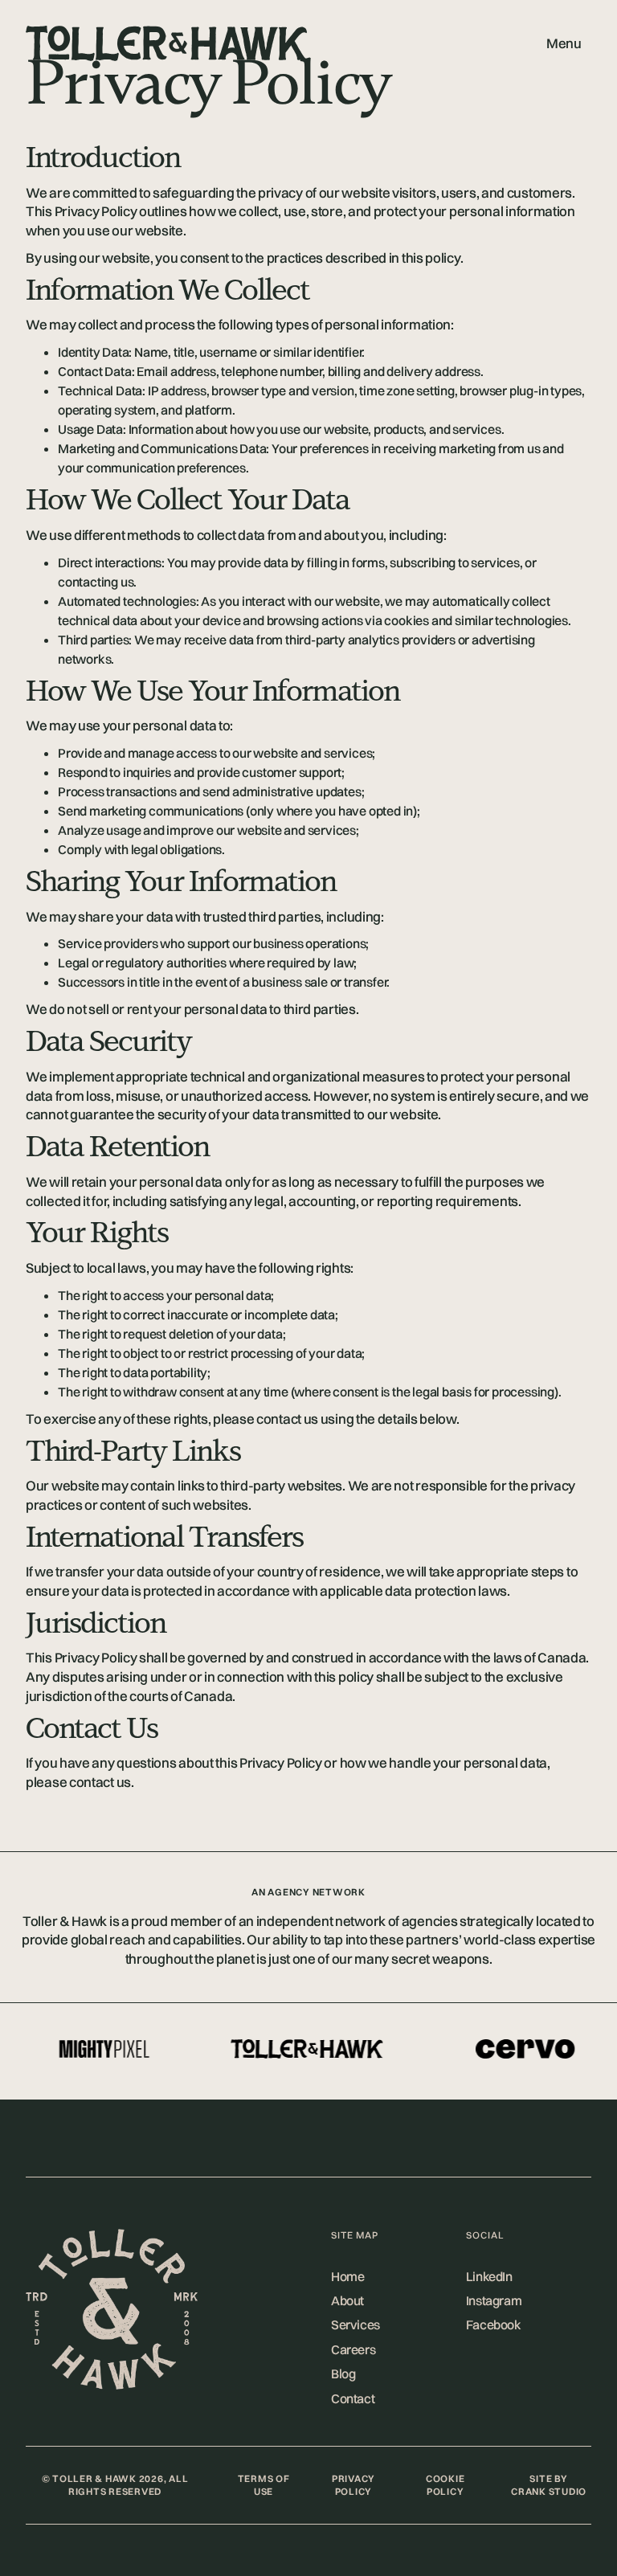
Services (355, 2325)
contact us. (102, 1782)
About (347, 2300)
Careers (353, 2349)
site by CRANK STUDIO (549, 2485)
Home (347, 2276)
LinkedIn (489, 2276)
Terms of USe (264, 2485)
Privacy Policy (353, 2485)
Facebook (494, 2325)
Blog (343, 2374)
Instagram (494, 2300)
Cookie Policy (445, 2485)
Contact (353, 2398)
